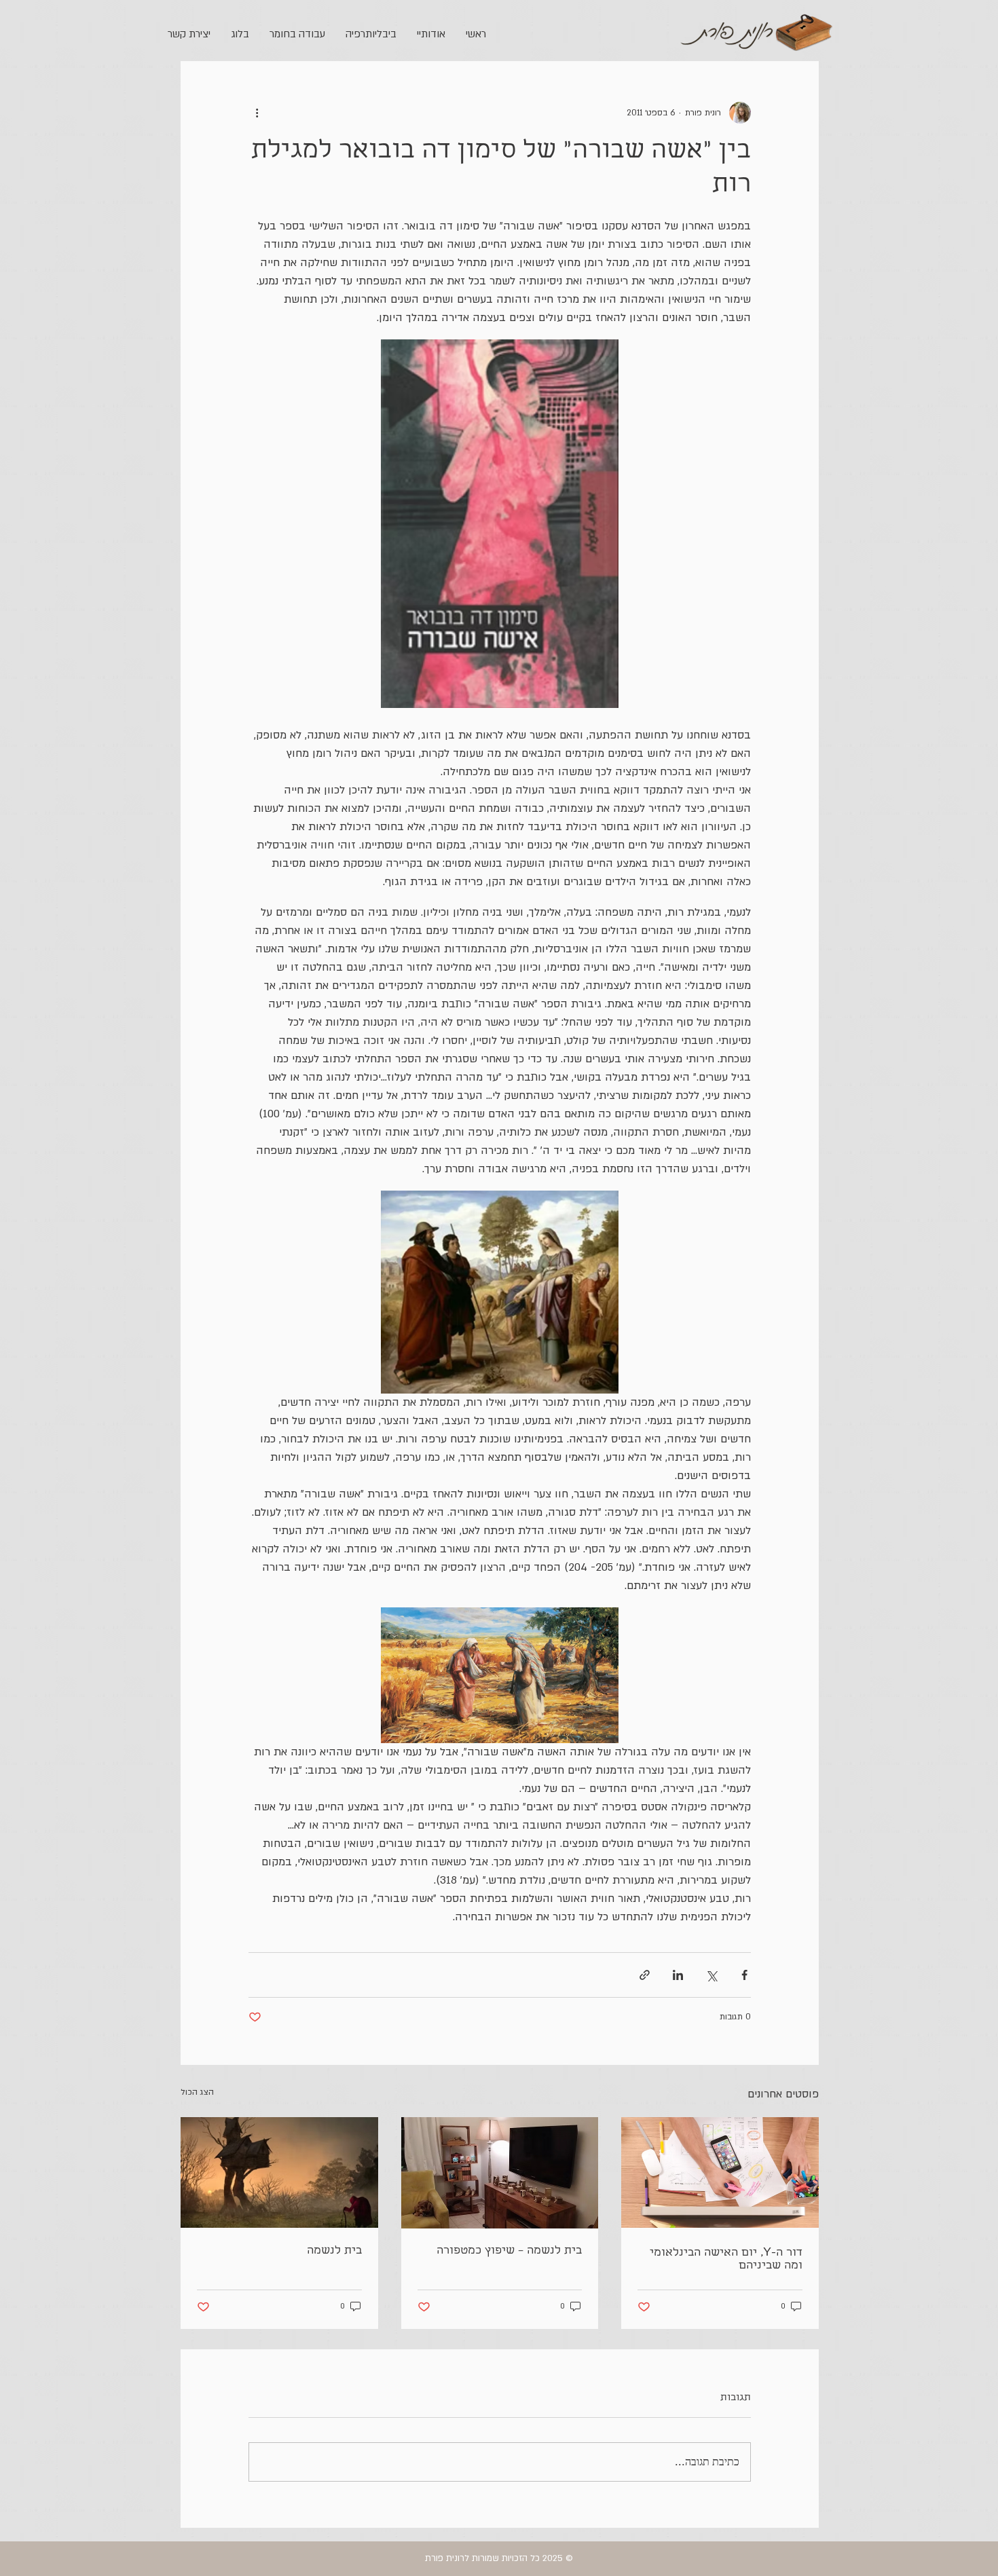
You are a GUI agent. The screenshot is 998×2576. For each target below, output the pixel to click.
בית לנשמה (334, 2251)
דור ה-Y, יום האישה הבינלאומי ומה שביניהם (726, 2260)
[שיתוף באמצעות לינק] (645, 1975)
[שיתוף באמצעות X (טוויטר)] (711, 1975)
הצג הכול (197, 2092)
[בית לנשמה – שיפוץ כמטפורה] (500, 2173)
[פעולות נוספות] (257, 113)
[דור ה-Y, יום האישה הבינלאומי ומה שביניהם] (720, 2172)
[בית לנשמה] (279, 2172)
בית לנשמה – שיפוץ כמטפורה (509, 2251)
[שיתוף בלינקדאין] (678, 1975)
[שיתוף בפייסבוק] (744, 1975)
